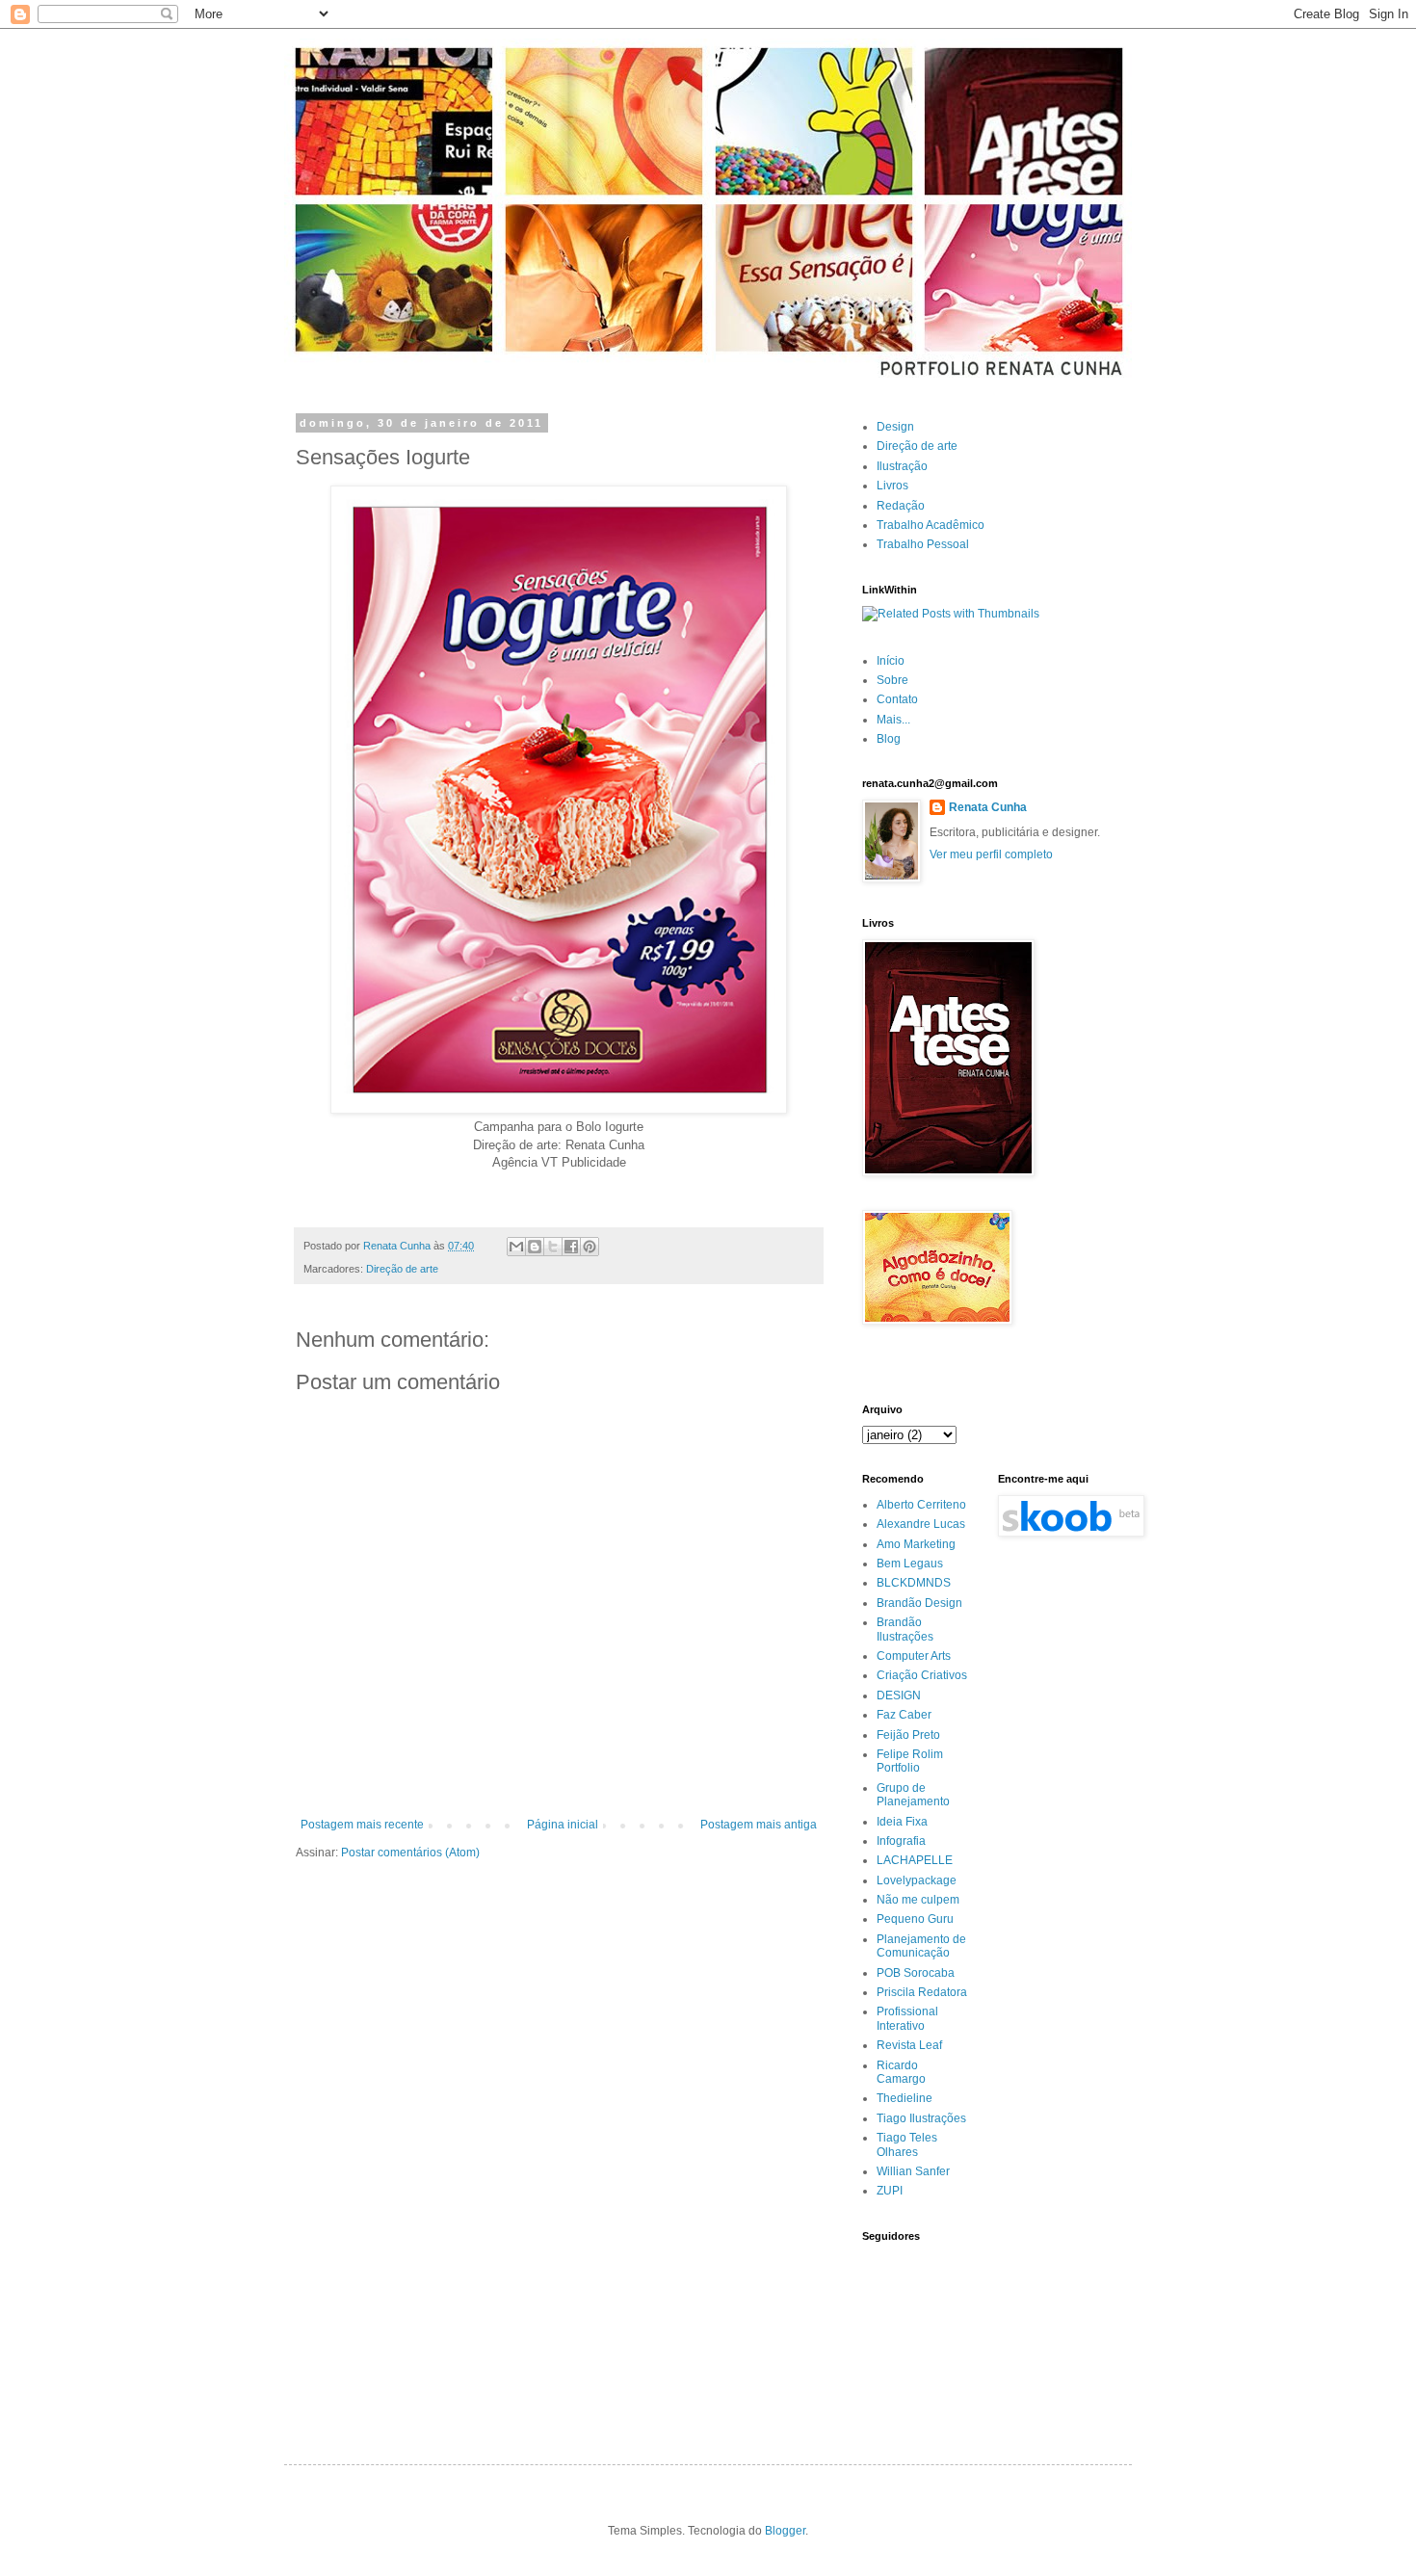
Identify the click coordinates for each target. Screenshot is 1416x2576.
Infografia (901, 1841)
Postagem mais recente (362, 1825)
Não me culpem (918, 1900)
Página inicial (563, 1825)
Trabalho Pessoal (923, 544)
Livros (892, 486)
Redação (901, 506)
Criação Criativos (922, 1675)
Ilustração (902, 466)
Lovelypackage (917, 1880)
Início (891, 661)
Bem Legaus (910, 1564)
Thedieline (905, 2098)
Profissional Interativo (907, 2018)
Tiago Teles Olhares (907, 2144)
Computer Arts (914, 1656)
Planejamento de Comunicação (921, 1946)
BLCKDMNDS (914, 1583)
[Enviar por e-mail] (516, 1247)
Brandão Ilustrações (905, 1629)
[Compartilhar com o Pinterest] (590, 1247)
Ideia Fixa (902, 1822)
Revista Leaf (909, 2045)
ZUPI (890, 2191)
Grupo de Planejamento (913, 1795)
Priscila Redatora (922, 1992)
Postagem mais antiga (759, 1825)
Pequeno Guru (915, 1919)
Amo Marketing (916, 1544)
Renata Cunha (988, 807)
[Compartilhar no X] (553, 1247)
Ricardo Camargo (901, 2072)
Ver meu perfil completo (991, 854)
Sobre (892, 680)
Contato (897, 699)
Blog (889, 739)
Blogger (785, 2531)
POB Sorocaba (916, 1973)
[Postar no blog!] (535, 1247)
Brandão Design (919, 1603)
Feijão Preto (908, 1735)
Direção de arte (402, 1269)
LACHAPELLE (915, 1860)
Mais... (893, 720)
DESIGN (899, 1695)
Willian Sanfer (913, 2171)
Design (895, 427)
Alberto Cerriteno (921, 1505)
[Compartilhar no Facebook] (571, 1247)
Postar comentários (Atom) (410, 1853)
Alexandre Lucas (921, 1524)
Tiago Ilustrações (921, 2118)
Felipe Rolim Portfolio (910, 1761)
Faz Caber (904, 1715)
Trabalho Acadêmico (931, 525)
